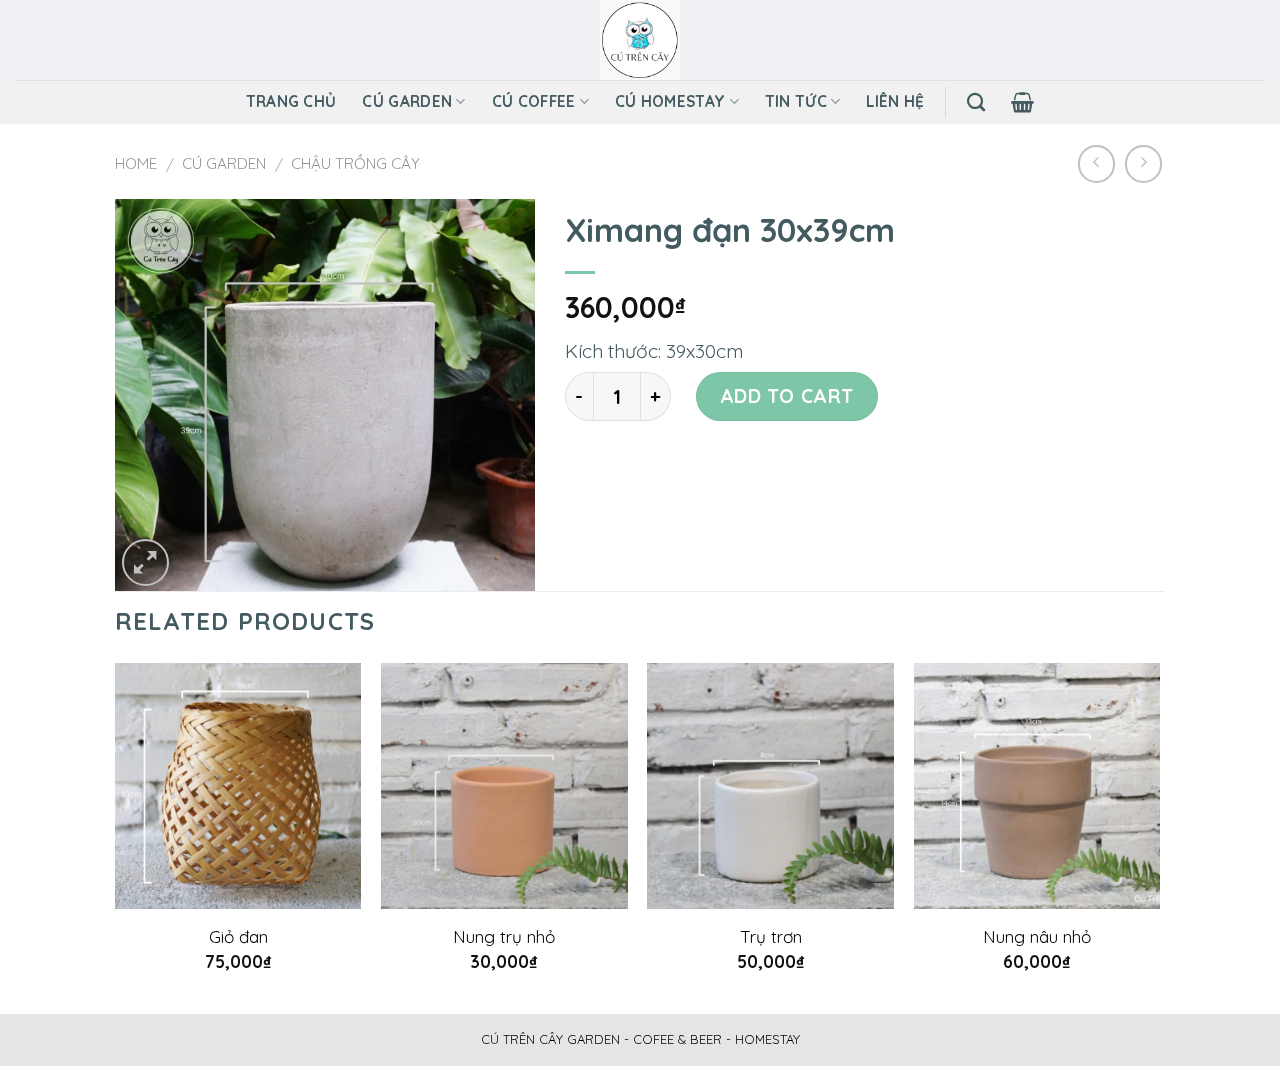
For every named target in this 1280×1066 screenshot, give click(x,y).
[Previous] (116, 836)
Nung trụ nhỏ (504, 936)
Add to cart (787, 396)
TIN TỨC (796, 101)
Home (136, 163)
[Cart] (1022, 102)
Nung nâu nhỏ (1037, 936)
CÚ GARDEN (407, 101)
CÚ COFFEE (534, 101)
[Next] (1159, 836)
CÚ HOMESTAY (670, 101)
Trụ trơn (771, 936)
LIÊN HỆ (895, 101)
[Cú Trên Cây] (640, 40)
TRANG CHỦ (291, 101)
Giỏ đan (238, 936)
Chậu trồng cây (355, 163)
